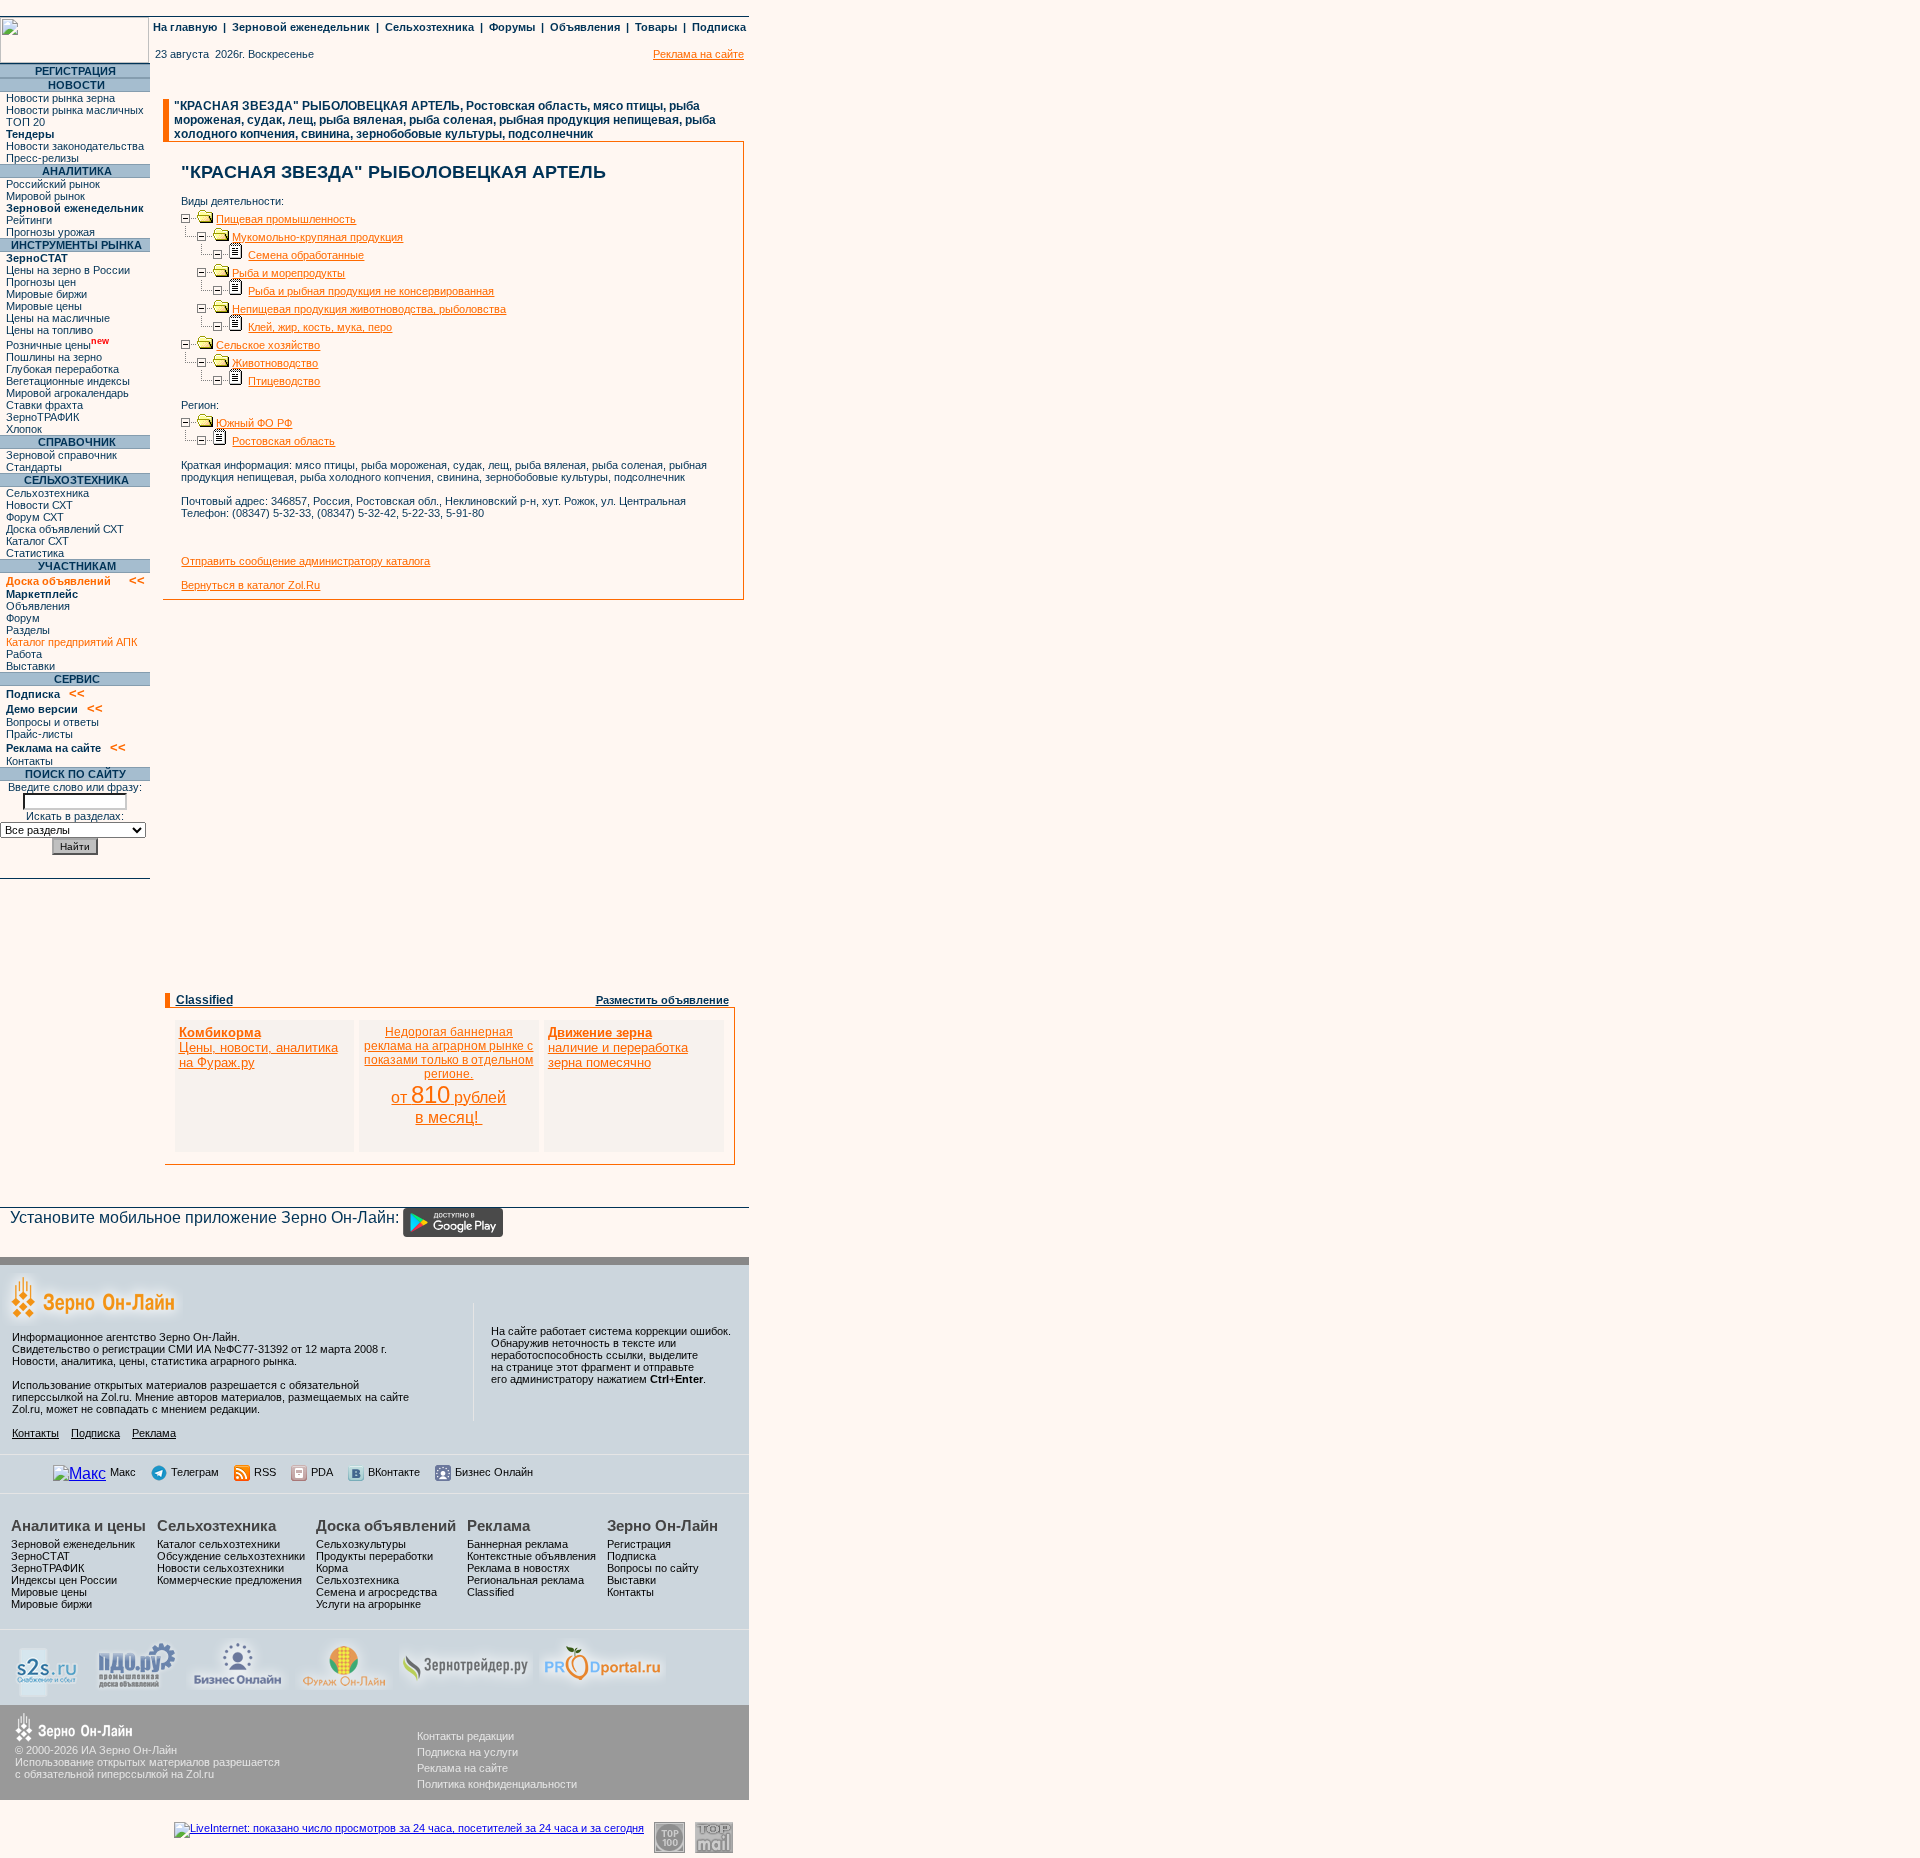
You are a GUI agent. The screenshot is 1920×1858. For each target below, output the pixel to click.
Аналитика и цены (78, 1525)
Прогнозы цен (41, 282)
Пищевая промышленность (286, 219)
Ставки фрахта (44, 405)
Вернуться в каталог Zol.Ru (250, 585)
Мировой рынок (45, 196)
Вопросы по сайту (653, 1568)
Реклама (154, 1433)
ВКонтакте (394, 1472)
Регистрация (639, 1544)
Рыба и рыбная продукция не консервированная (371, 291)
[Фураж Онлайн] (344, 1684)
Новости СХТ (39, 505)
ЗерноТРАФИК (42, 417)
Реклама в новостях (518, 1568)
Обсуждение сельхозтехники (231, 1556)
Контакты (29, 761)
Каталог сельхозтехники (218, 1544)
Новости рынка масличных (75, 110)
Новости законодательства (75, 146)
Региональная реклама (525, 1580)
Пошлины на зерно (54, 357)
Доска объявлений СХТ (65, 529)
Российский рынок (53, 184)
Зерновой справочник (61, 455)
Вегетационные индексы (68, 381)
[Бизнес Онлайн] (237, 1684)
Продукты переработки (374, 1556)
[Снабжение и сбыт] (48, 1691)
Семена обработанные (306, 255)
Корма (332, 1568)
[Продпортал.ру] (602, 1684)
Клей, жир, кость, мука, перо (320, 327)
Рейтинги (29, 220)
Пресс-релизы (42, 158)
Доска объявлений (386, 1525)
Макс (123, 1472)
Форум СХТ (35, 517)
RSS (265, 1472)
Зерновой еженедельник (301, 27)
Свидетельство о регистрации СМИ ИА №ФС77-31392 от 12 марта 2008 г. (199, 1349)
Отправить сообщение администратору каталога (305, 561)
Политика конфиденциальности (497, 1784)
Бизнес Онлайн (494, 1472)
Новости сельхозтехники (220, 1568)
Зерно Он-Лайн (662, 1525)
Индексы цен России (64, 1580)
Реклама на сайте (462, 1768)
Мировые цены (44, 306)
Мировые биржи (46, 294)
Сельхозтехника (429, 27)
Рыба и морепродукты (288, 273)
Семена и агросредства (376, 1592)
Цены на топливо (49, 330)
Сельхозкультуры (361, 1544)
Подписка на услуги (467, 1752)
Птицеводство (284, 381)
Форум (23, 618)
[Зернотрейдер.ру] (466, 1684)
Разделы (28, 630)
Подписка (719, 27)
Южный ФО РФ (254, 423)
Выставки (30, 666)
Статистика (35, 553)
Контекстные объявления (531, 1556)
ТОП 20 (25, 122)
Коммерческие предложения (229, 1580)
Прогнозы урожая (50, 232)
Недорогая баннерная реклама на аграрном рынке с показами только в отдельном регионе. (448, 1075)
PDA (322, 1472)
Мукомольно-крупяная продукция (317, 237)
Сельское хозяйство (268, 345)
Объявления (585, 27)
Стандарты (34, 467)
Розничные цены (57, 345)
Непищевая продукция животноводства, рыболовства (369, 309)
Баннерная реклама (517, 1544)
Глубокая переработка (62, 369)
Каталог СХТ (37, 541)
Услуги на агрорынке (368, 1604)
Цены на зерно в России (68, 270)
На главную (185, 27)
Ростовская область (283, 441)
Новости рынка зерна (60, 98)
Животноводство (275, 363)
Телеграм (195, 1472)
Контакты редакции (465, 1736)
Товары (656, 27)
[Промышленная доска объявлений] (137, 1687)
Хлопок (24, 429)
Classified (204, 1000)
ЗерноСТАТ (40, 1556)
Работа (24, 654)
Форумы (512, 27)
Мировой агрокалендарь (67, 393)
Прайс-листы (39, 734)
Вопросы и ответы (52, 722)
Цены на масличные (58, 318)
